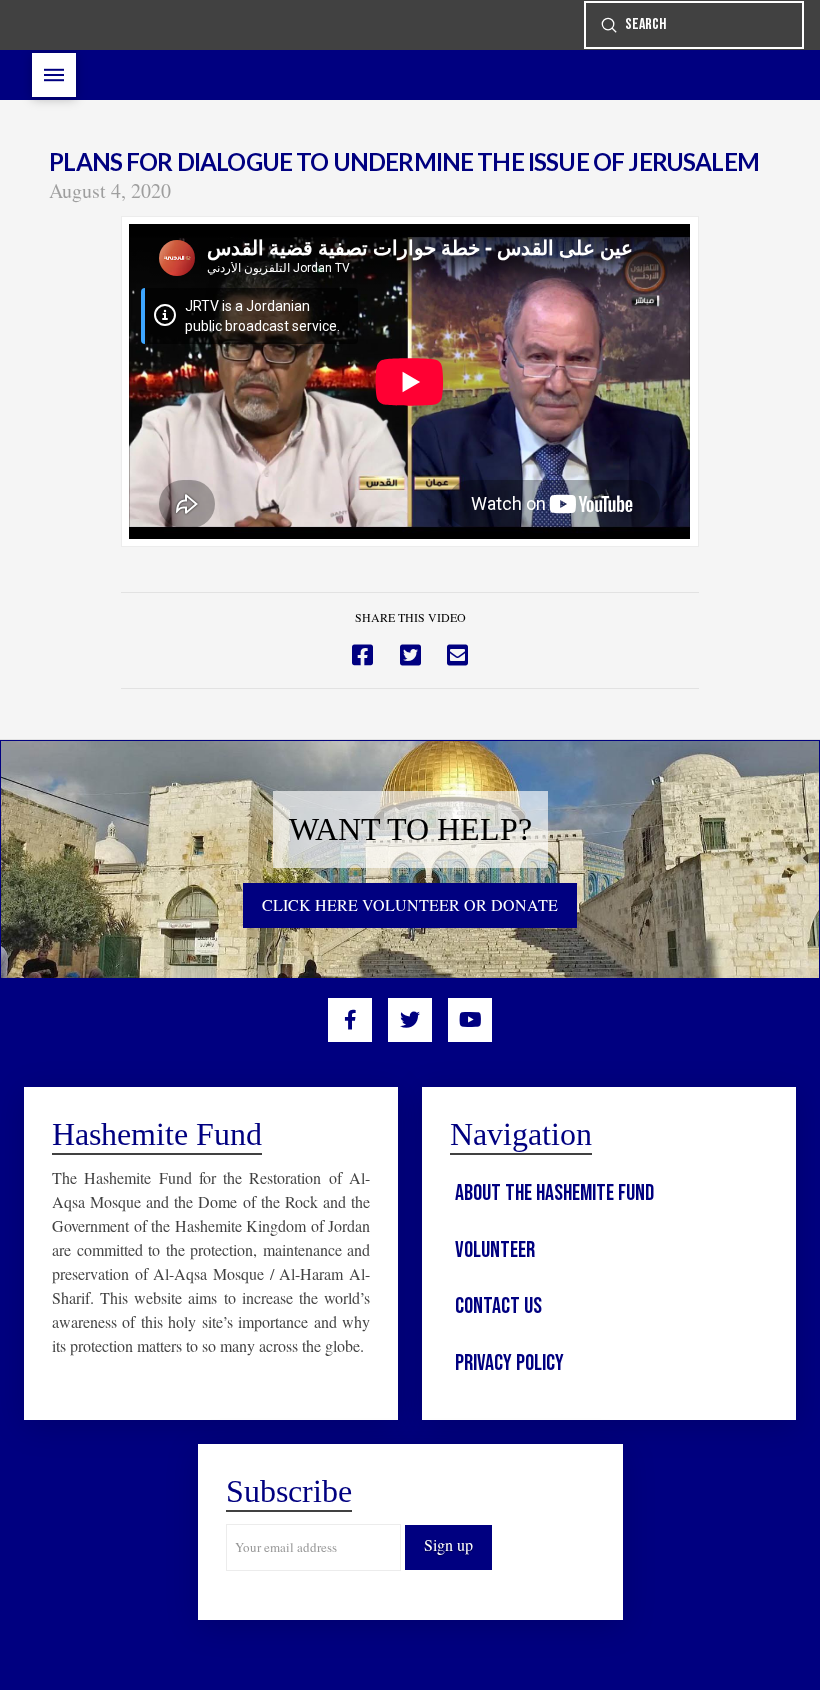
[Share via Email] (457, 655)
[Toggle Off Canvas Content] (54, 75)
